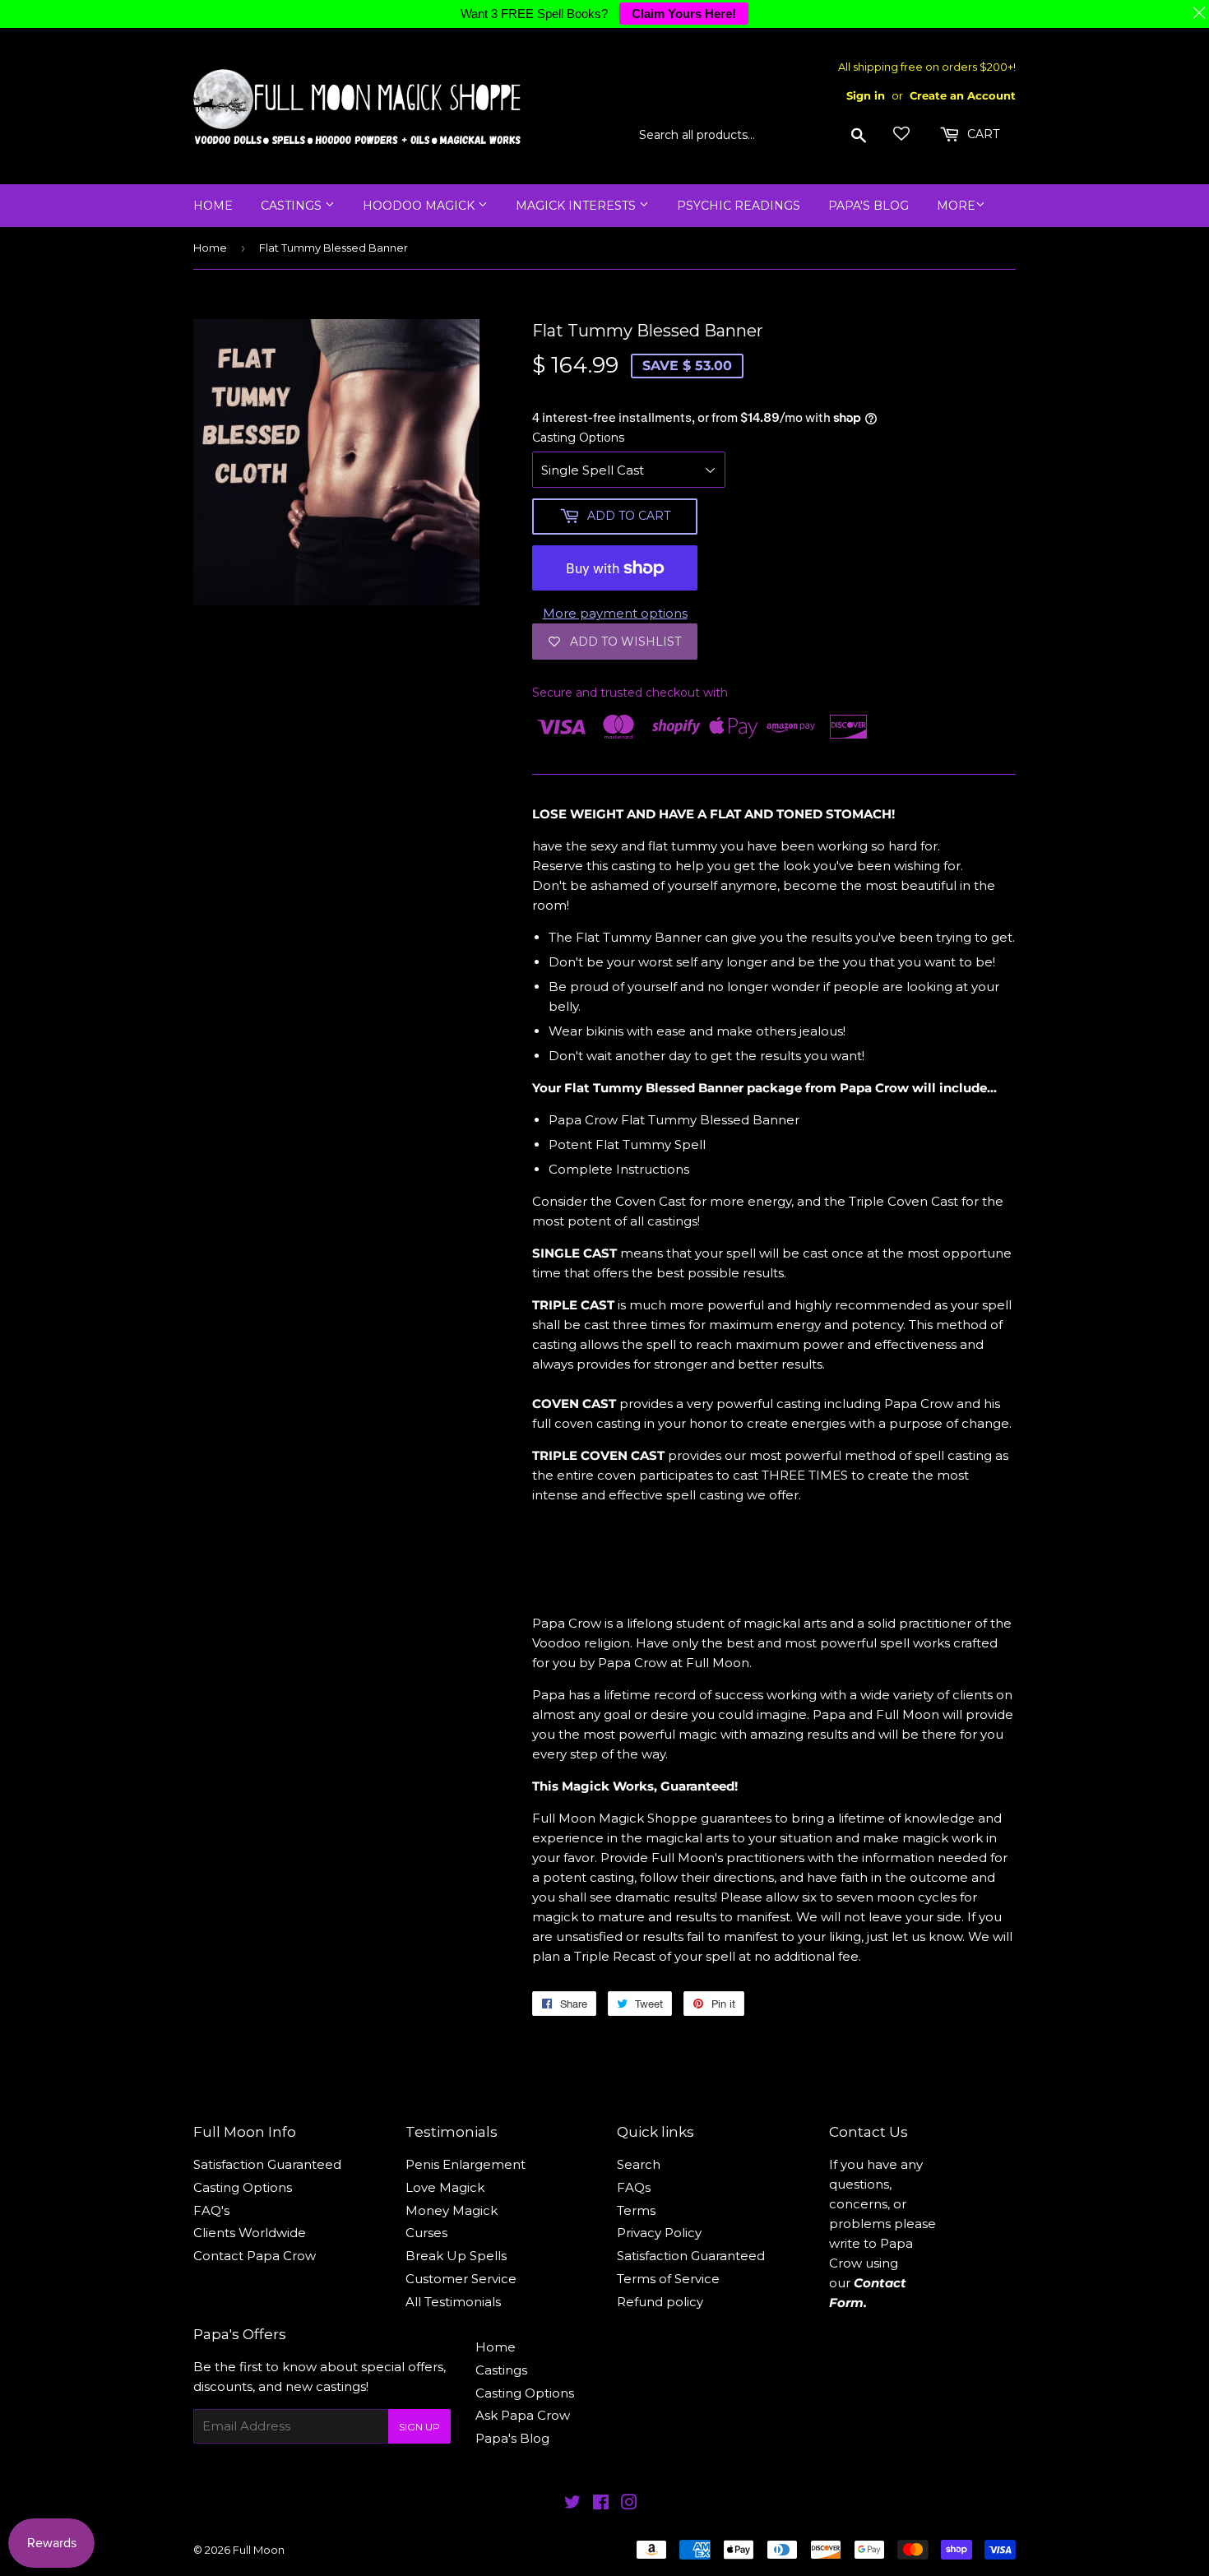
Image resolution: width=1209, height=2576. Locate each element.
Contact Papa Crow (255, 2256)
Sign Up (419, 2427)
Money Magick (452, 2210)
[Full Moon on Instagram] (629, 2504)
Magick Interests (577, 206)
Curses (426, 2233)
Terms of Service (668, 2279)
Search (639, 2164)
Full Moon (259, 2550)
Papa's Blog (869, 206)
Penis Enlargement (466, 2164)
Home (213, 206)
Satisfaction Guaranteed (267, 2164)
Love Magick (445, 2187)
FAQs (634, 2187)
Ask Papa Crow (523, 2415)
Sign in (866, 96)
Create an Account (963, 96)
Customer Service (461, 2279)
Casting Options (578, 438)
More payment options (615, 613)
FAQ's (211, 2210)
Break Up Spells (456, 2256)
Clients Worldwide (250, 2233)
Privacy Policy (659, 2233)
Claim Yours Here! (684, 14)
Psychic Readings (739, 206)
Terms (636, 2210)
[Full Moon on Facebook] (601, 2504)
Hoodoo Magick (420, 206)
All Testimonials (453, 2302)
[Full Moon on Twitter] (572, 2504)
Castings (293, 206)
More (956, 206)
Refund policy (660, 2302)
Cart (982, 134)
